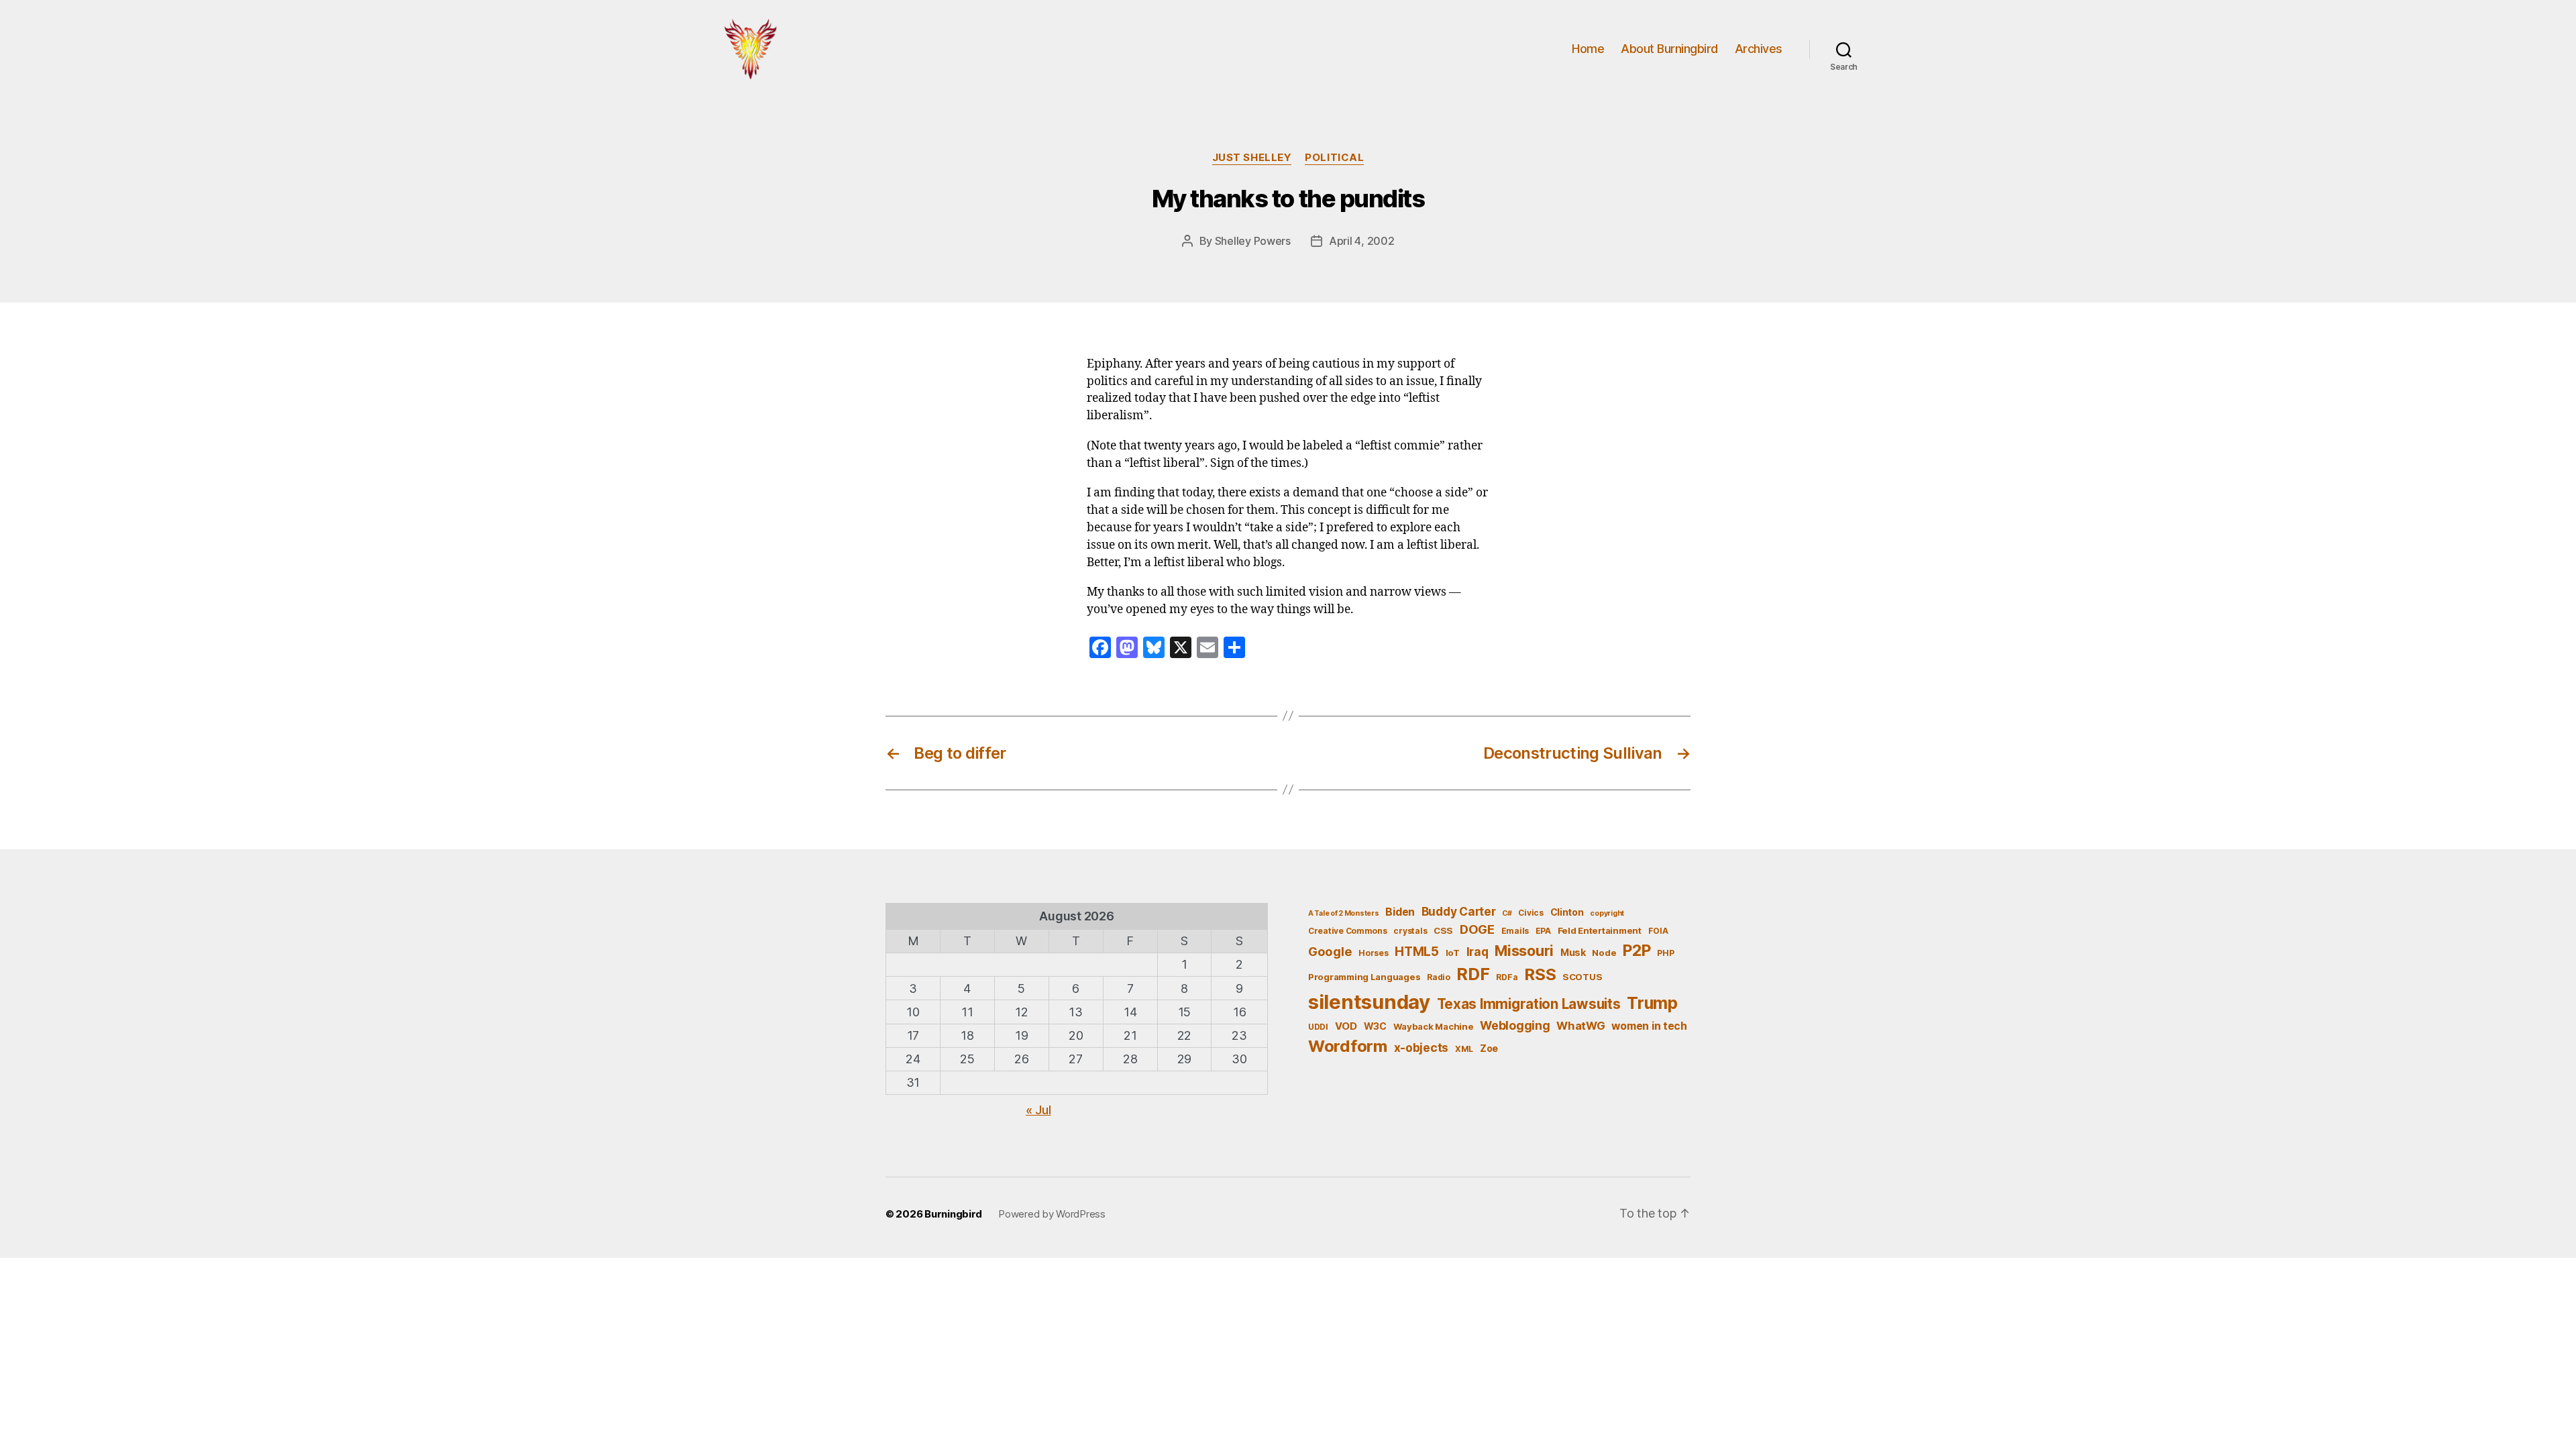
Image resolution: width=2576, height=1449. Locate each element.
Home (1588, 49)
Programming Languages (1364, 977)
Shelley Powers (1253, 241)
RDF (1473, 974)
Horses (1373, 953)
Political (1334, 158)
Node (1604, 953)
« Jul (1038, 1110)
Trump (1652, 1003)
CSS (1443, 930)
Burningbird (953, 1214)
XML (1464, 1049)
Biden (1400, 912)
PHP (1665, 953)
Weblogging (1515, 1025)
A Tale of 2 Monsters (1344, 913)
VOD (1346, 1026)
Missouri (1524, 951)
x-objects (1421, 1048)
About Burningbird (1669, 49)
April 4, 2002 (1362, 241)
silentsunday (1369, 1002)
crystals (1410, 931)
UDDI (1318, 1027)
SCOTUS (1582, 977)
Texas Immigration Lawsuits (1529, 1004)
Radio (1439, 977)
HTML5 (1417, 952)
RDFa (1507, 977)
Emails (1515, 931)
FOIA (1658, 931)
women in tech (1649, 1026)
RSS (1540, 974)
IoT (1453, 953)
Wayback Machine (1434, 1026)
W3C (1375, 1026)
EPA (1543, 931)
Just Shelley (1252, 158)
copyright (1607, 913)
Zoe (1489, 1048)
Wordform (1348, 1046)
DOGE (1477, 929)
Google (1330, 951)
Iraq (1478, 952)
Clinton (1567, 912)
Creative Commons (1348, 931)
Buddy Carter (1459, 911)
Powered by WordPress (1052, 1214)
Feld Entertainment (1600, 930)
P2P (1636, 951)
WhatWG (1580, 1026)
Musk (1573, 952)
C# (1507, 913)
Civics (1531, 913)
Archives (1759, 49)
